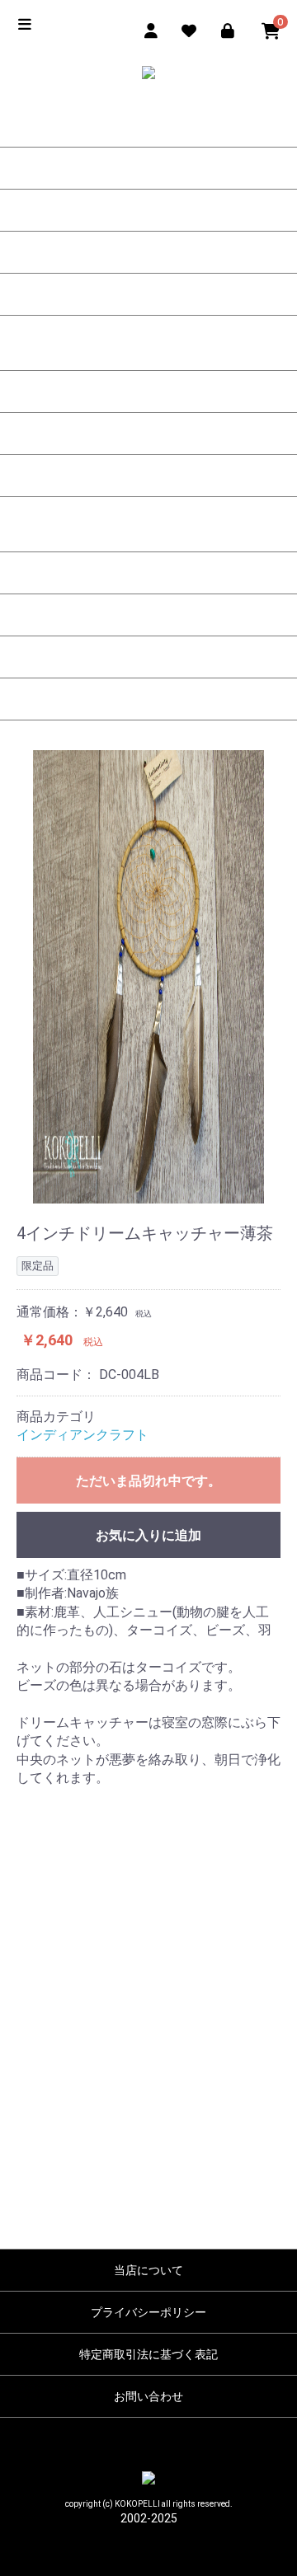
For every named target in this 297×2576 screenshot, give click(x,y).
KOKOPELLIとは (148, 252)
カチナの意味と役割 (148, 168)
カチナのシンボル (148, 210)
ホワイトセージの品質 (148, 573)
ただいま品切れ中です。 (148, 1481)
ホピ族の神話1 (148, 392)
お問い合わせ (148, 2396)
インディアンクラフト (82, 1435)
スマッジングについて (148, 531)
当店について (148, 2270)
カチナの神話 (148, 350)
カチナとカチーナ (148, 294)
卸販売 (148, 699)
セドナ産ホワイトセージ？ (148, 657)
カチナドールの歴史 (148, 126)
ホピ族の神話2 (148, 434)
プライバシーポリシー (148, 2312)
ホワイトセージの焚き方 (148, 615)
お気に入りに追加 (148, 1535)
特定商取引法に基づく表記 (148, 2354)
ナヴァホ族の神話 (148, 476)
